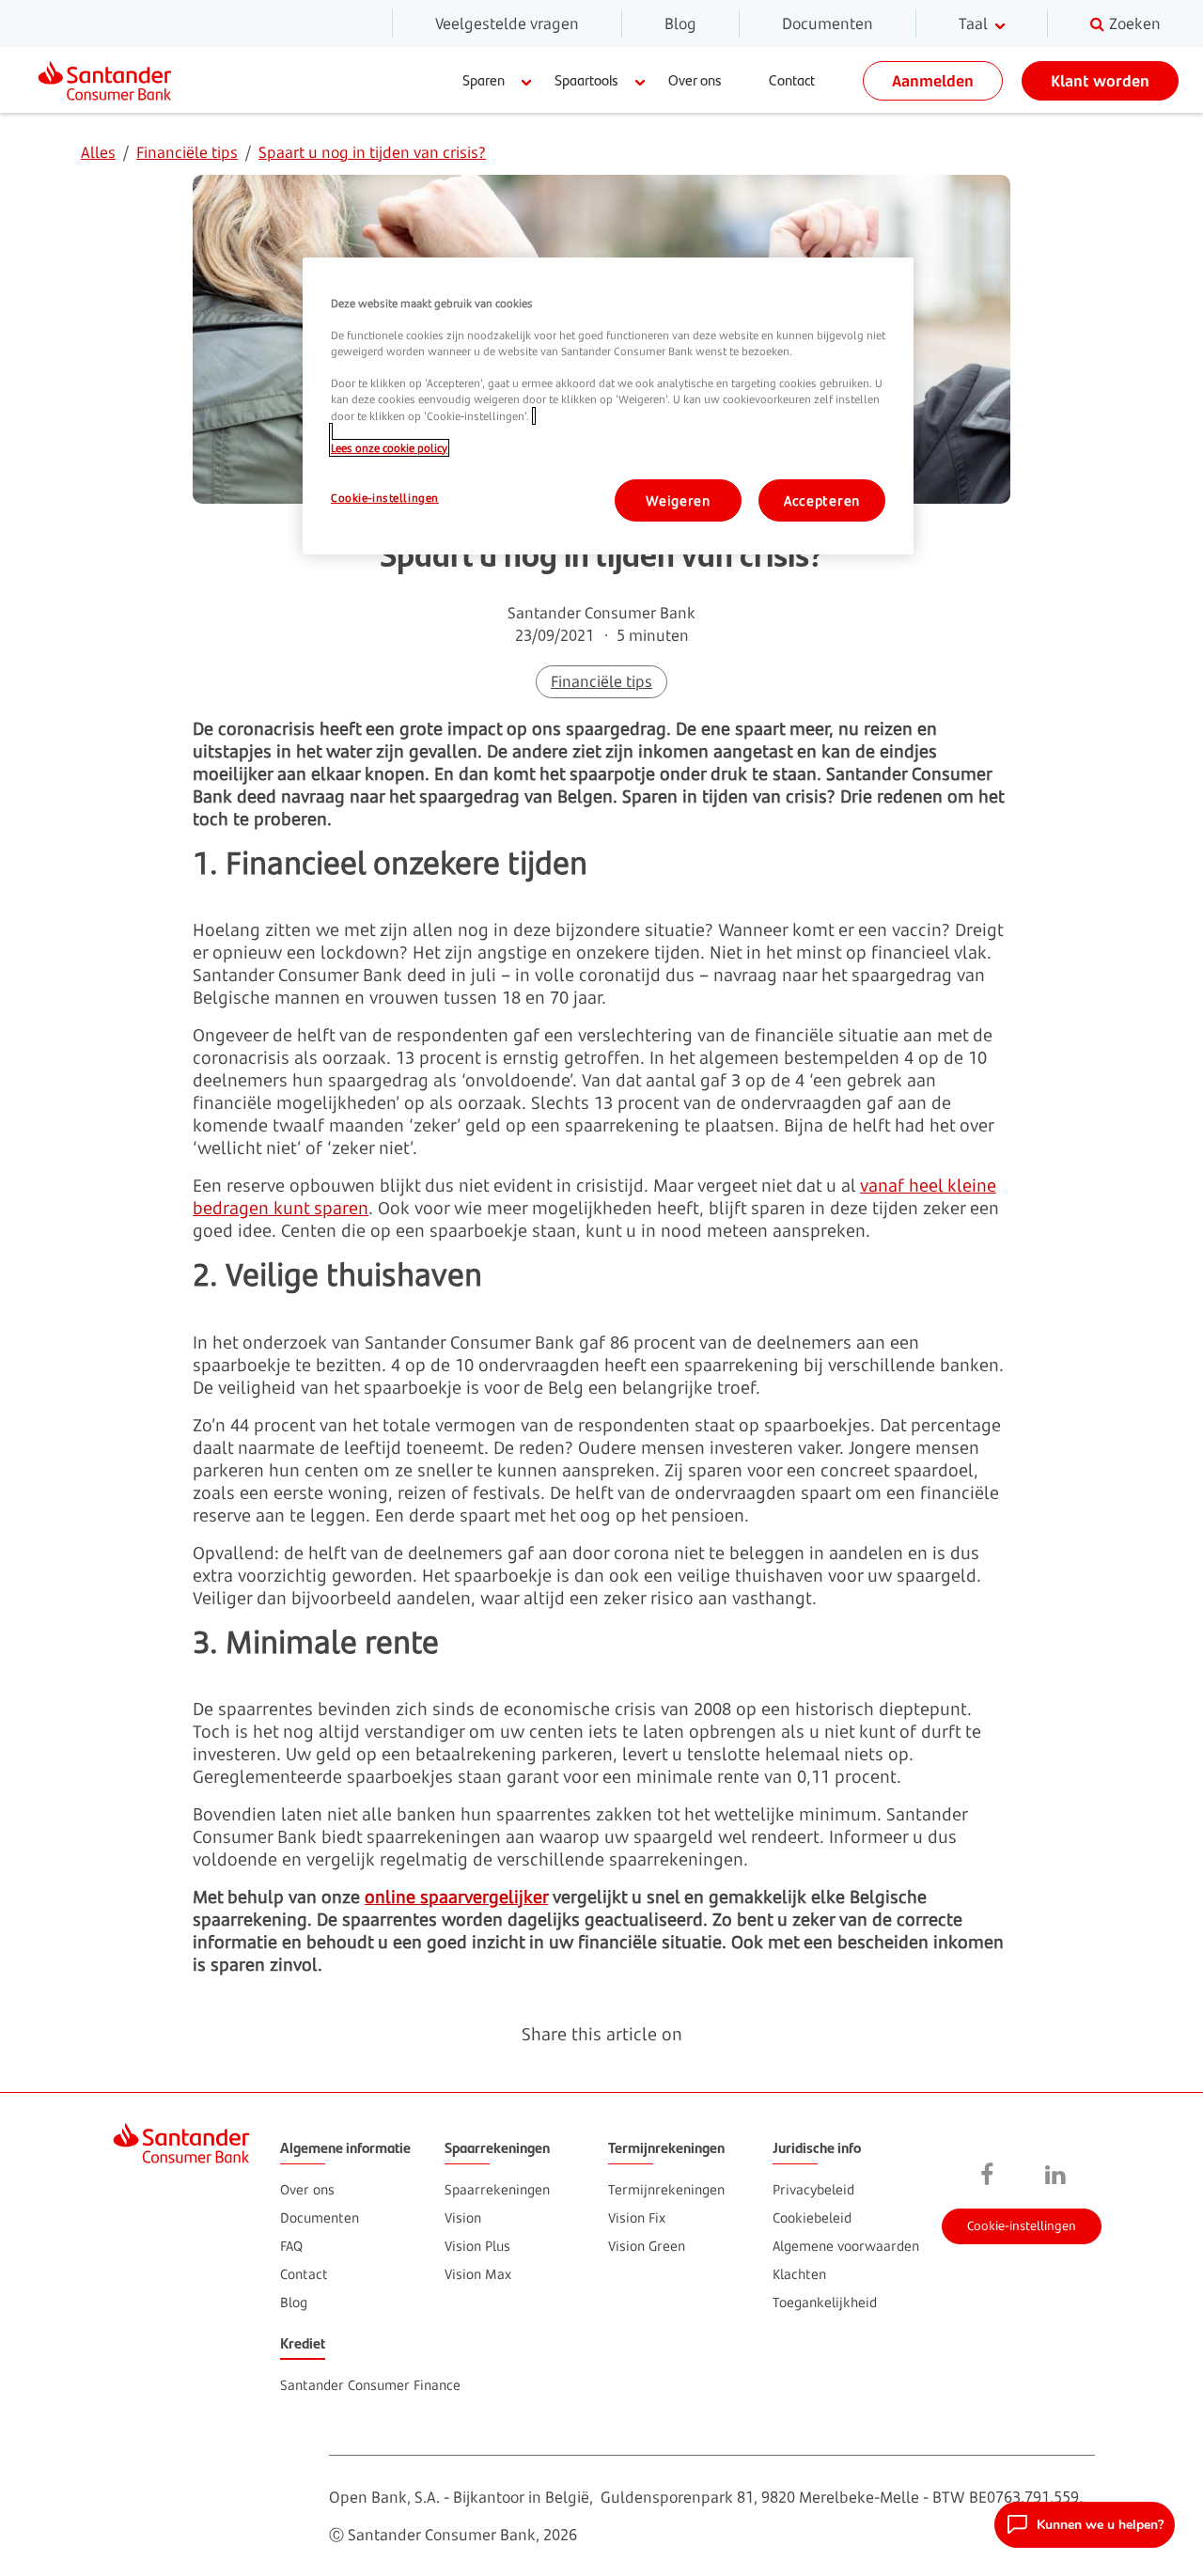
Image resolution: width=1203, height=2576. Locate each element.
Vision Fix (637, 2217)
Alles (98, 152)
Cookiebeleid (812, 2217)
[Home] (112, 80)
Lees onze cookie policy (389, 448)
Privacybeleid (813, 2189)
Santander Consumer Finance (370, 2385)
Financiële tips (187, 152)
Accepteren (822, 500)
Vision (463, 2217)
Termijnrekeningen (666, 2189)
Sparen (484, 79)
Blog (680, 23)
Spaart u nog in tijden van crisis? (372, 152)
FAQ (291, 2246)
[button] (1085, 2525)
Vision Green (647, 2246)
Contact (792, 79)
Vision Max (478, 2274)
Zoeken (1135, 23)
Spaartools (586, 79)
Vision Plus (477, 2246)
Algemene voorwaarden (846, 2246)
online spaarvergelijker (456, 1897)
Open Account (1020, 2088)
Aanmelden (933, 81)
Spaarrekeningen (497, 2189)
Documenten (828, 23)
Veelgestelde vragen (507, 23)
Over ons (695, 79)
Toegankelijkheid (825, 2302)
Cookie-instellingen (1022, 2225)
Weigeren (678, 500)
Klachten (799, 2274)
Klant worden (1100, 81)
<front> (988, 2176)
